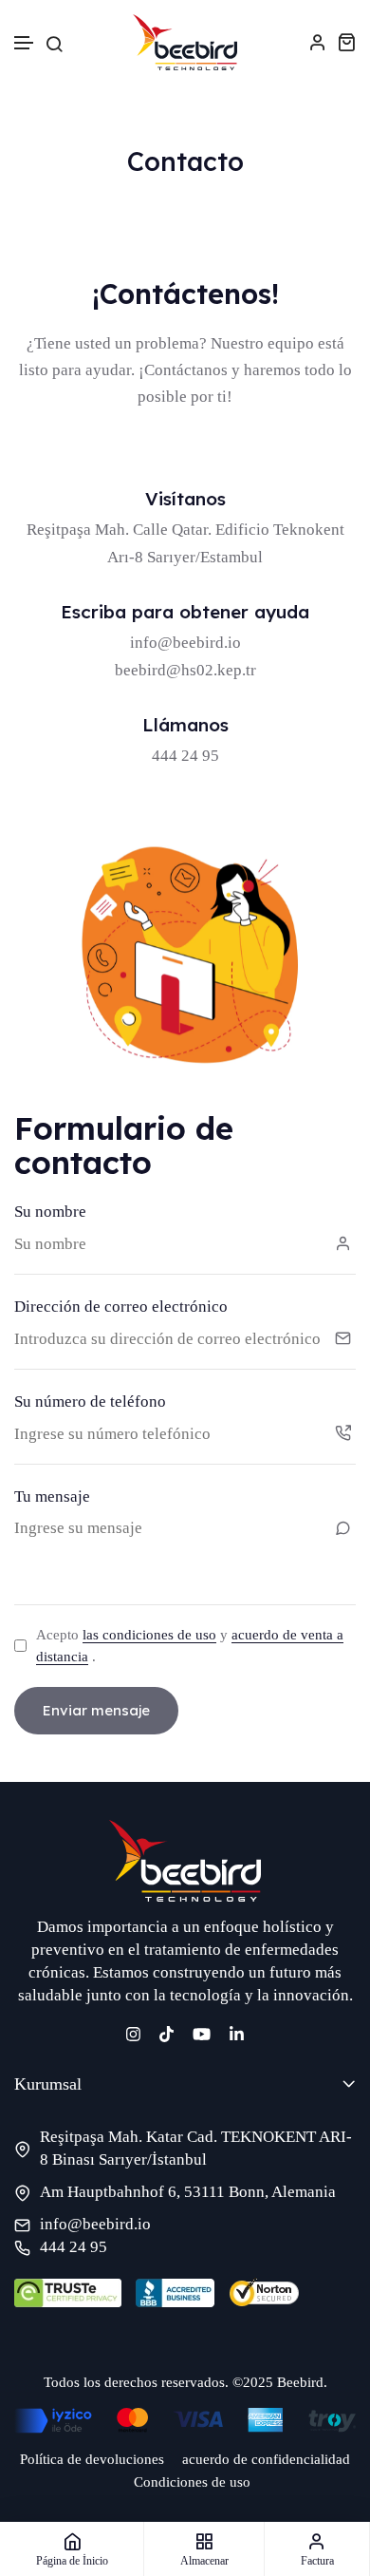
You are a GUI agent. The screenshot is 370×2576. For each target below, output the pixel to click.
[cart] (346, 42)
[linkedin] (237, 2032)
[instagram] (133, 2032)
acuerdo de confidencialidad (266, 2459)
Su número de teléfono (90, 1402)
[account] (318, 42)
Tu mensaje (52, 1496)
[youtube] (202, 2032)
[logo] (185, 42)
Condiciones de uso (192, 2482)
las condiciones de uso (149, 1635)
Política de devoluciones (92, 2459)
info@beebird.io (185, 643)
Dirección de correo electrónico (121, 1307)
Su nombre (50, 1212)
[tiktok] (166, 2032)
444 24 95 (74, 2247)
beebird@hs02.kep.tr (185, 670)
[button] (25, 43)
